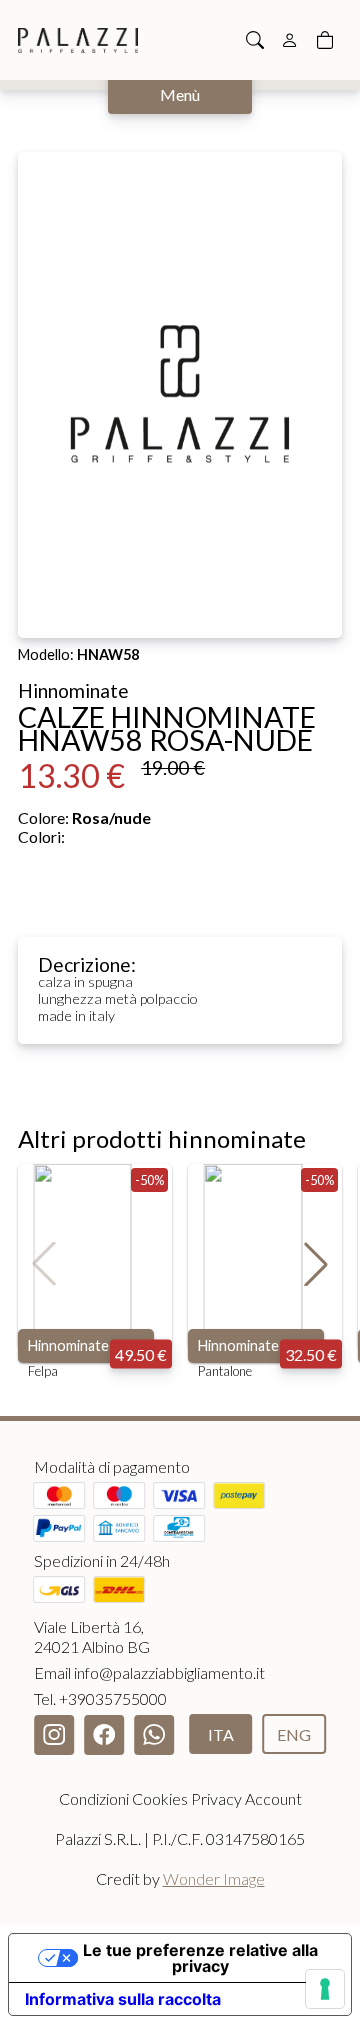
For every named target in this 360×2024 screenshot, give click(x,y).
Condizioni (94, 1798)
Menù (180, 94)
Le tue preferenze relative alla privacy (200, 1958)
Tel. (100, 1698)
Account (273, 1798)
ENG (294, 1734)
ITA (221, 1734)
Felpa (43, 1371)
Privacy (216, 1798)
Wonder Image (214, 1878)
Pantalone (225, 1371)
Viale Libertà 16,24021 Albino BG (92, 1636)
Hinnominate (68, 1345)
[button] (316, 1264)
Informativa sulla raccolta (123, 1999)
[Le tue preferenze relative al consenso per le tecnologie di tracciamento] (325, 1989)
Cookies (160, 1798)
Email (149, 1672)
